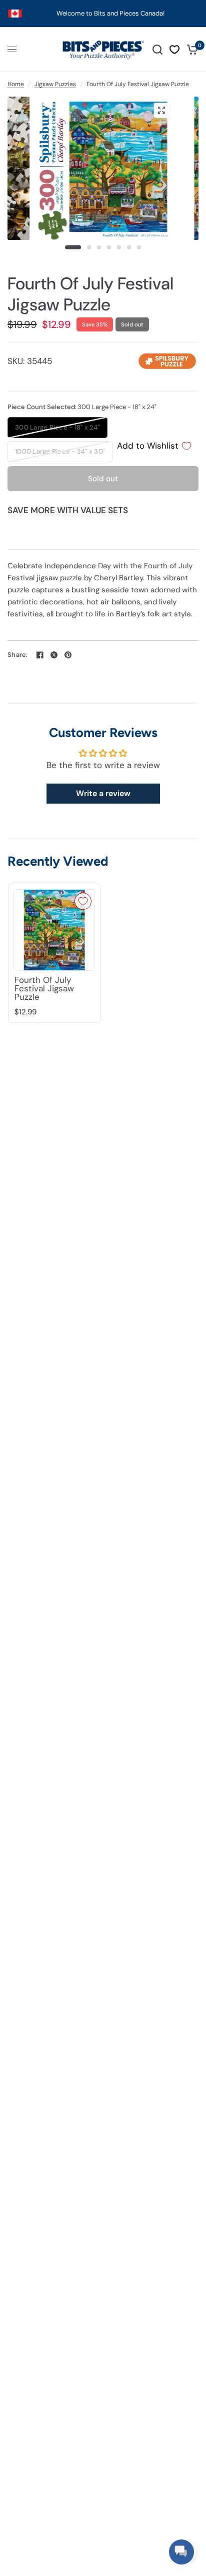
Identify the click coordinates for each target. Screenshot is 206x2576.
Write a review (103, 793)
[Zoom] (161, 110)
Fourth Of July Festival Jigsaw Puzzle (44, 989)
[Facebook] (40, 655)
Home (16, 84)
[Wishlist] (174, 50)
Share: (18, 655)
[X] (54, 655)
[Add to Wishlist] (83, 901)
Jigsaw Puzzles (55, 84)
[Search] (157, 50)
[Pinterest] (68, 655)
